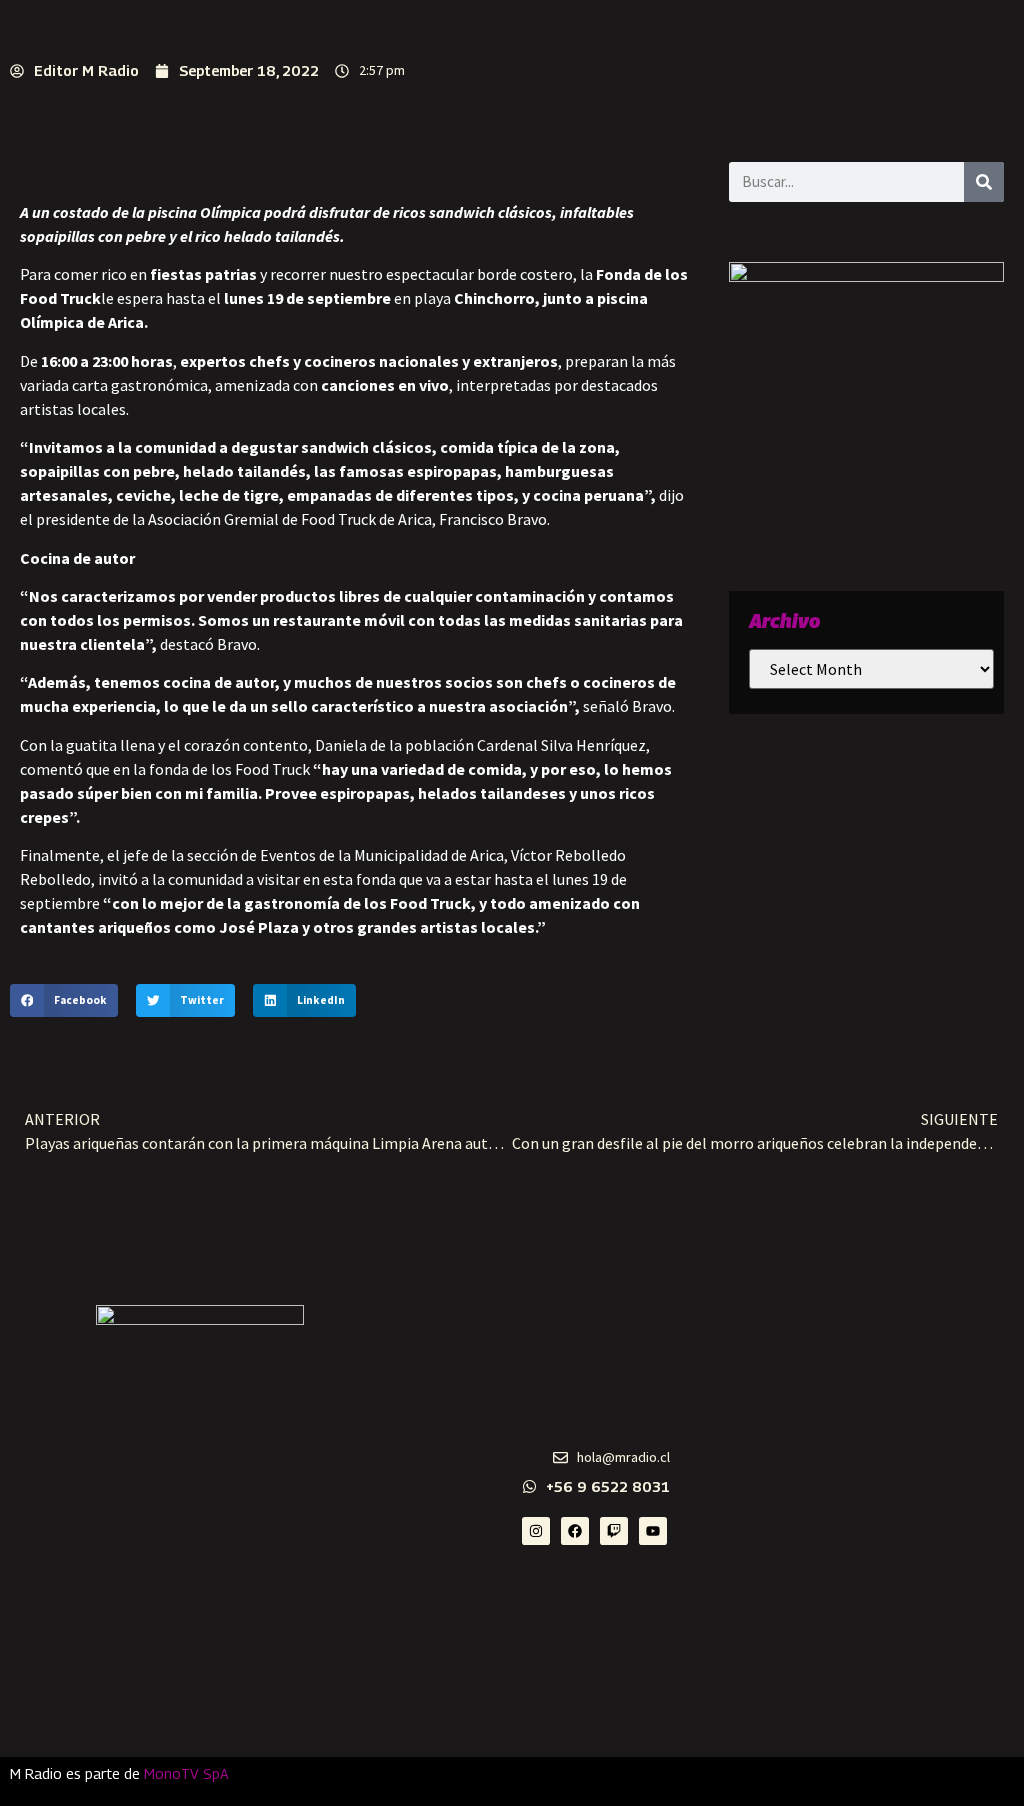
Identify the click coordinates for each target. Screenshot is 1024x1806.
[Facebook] (575, 1531)
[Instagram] (536, 1531)
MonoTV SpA (186, 1773)
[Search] (984, 182)
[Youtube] (653, 1531)
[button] (64, 1001)
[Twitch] (614, 1531)
